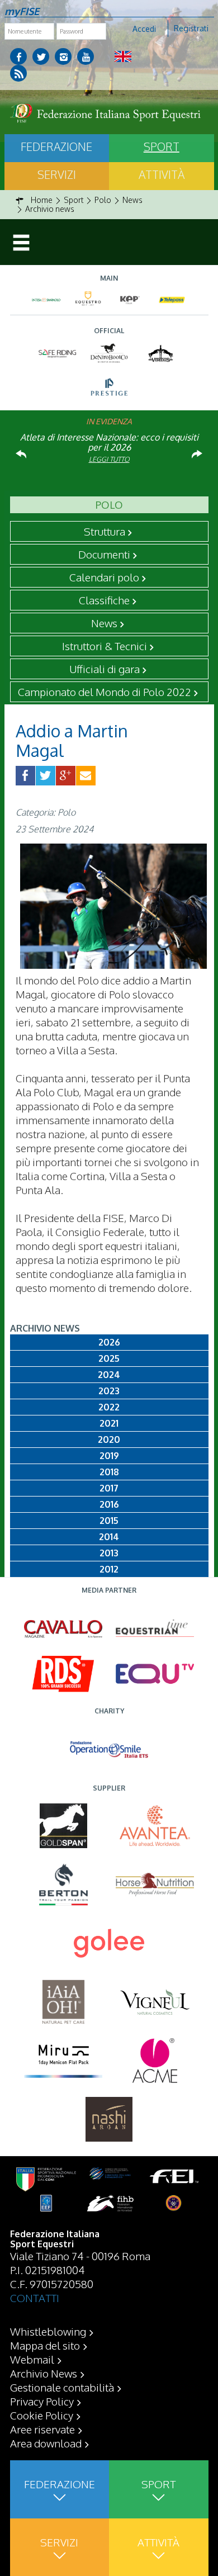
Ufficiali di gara (105, 669)
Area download (46, 2443)
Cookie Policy (42, 2415)
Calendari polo (104, 577)
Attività (162, 174)
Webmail (32, 2359)
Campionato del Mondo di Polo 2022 (105, 692)
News (104, 623)
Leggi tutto (109, 459)
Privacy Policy (42, 2401)
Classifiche (104, 600)
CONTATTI (35, 2298)
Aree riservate (42, 2429)
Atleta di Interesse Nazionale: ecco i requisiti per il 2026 (109, 442)
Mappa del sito (45, 2345)
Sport (162, 146)
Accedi (144, 29)
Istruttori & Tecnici (105, 646)
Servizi (57, 174)
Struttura (105, 531)
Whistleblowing (48, 2331)
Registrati (191, 28)
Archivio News (44, 2373)
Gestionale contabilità (62, 2387)
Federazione (56, 146)
